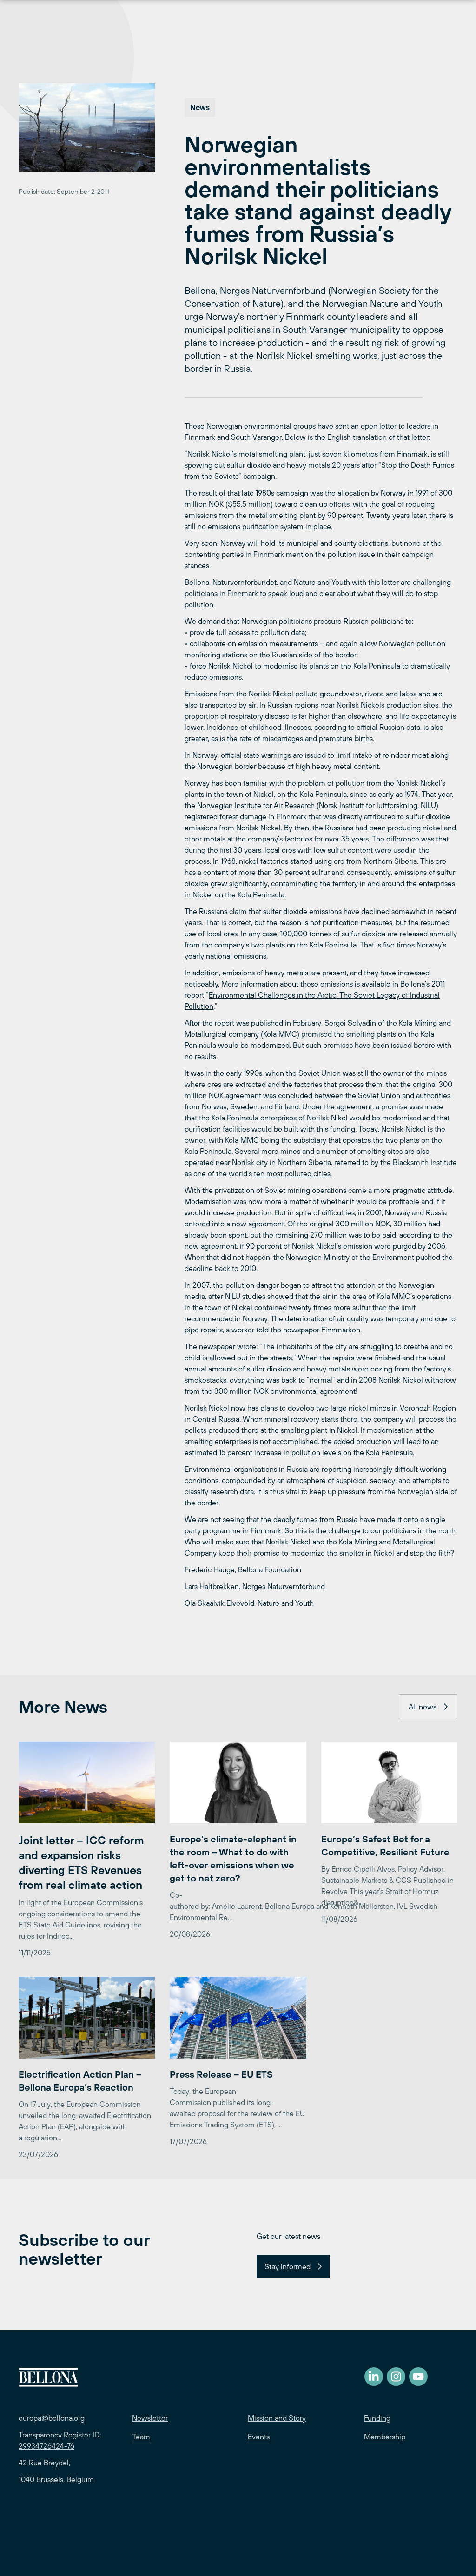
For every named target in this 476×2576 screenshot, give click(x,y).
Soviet (364, 995)
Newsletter (150, 2418)
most (274, 1173)
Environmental (232, 995)
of (405, 995)
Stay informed (288, 2266)
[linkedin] (374, 2377)
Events (259, 2437)
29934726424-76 (46, 2446)
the (310, 995)
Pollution (199, 1006)
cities (322, 1173)
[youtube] (418, 2377)
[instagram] (396, 2377)
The (346, 995)
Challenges (277, 995)
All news (423, 1707)
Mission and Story (277, 2418)
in (300, 995)
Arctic (327, 995)
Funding (377, 2418)
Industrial (425, 995)
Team (141, 2437)
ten (259, 1173)
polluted (298, 1173)
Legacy (388, 995)
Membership (385, 2437)
